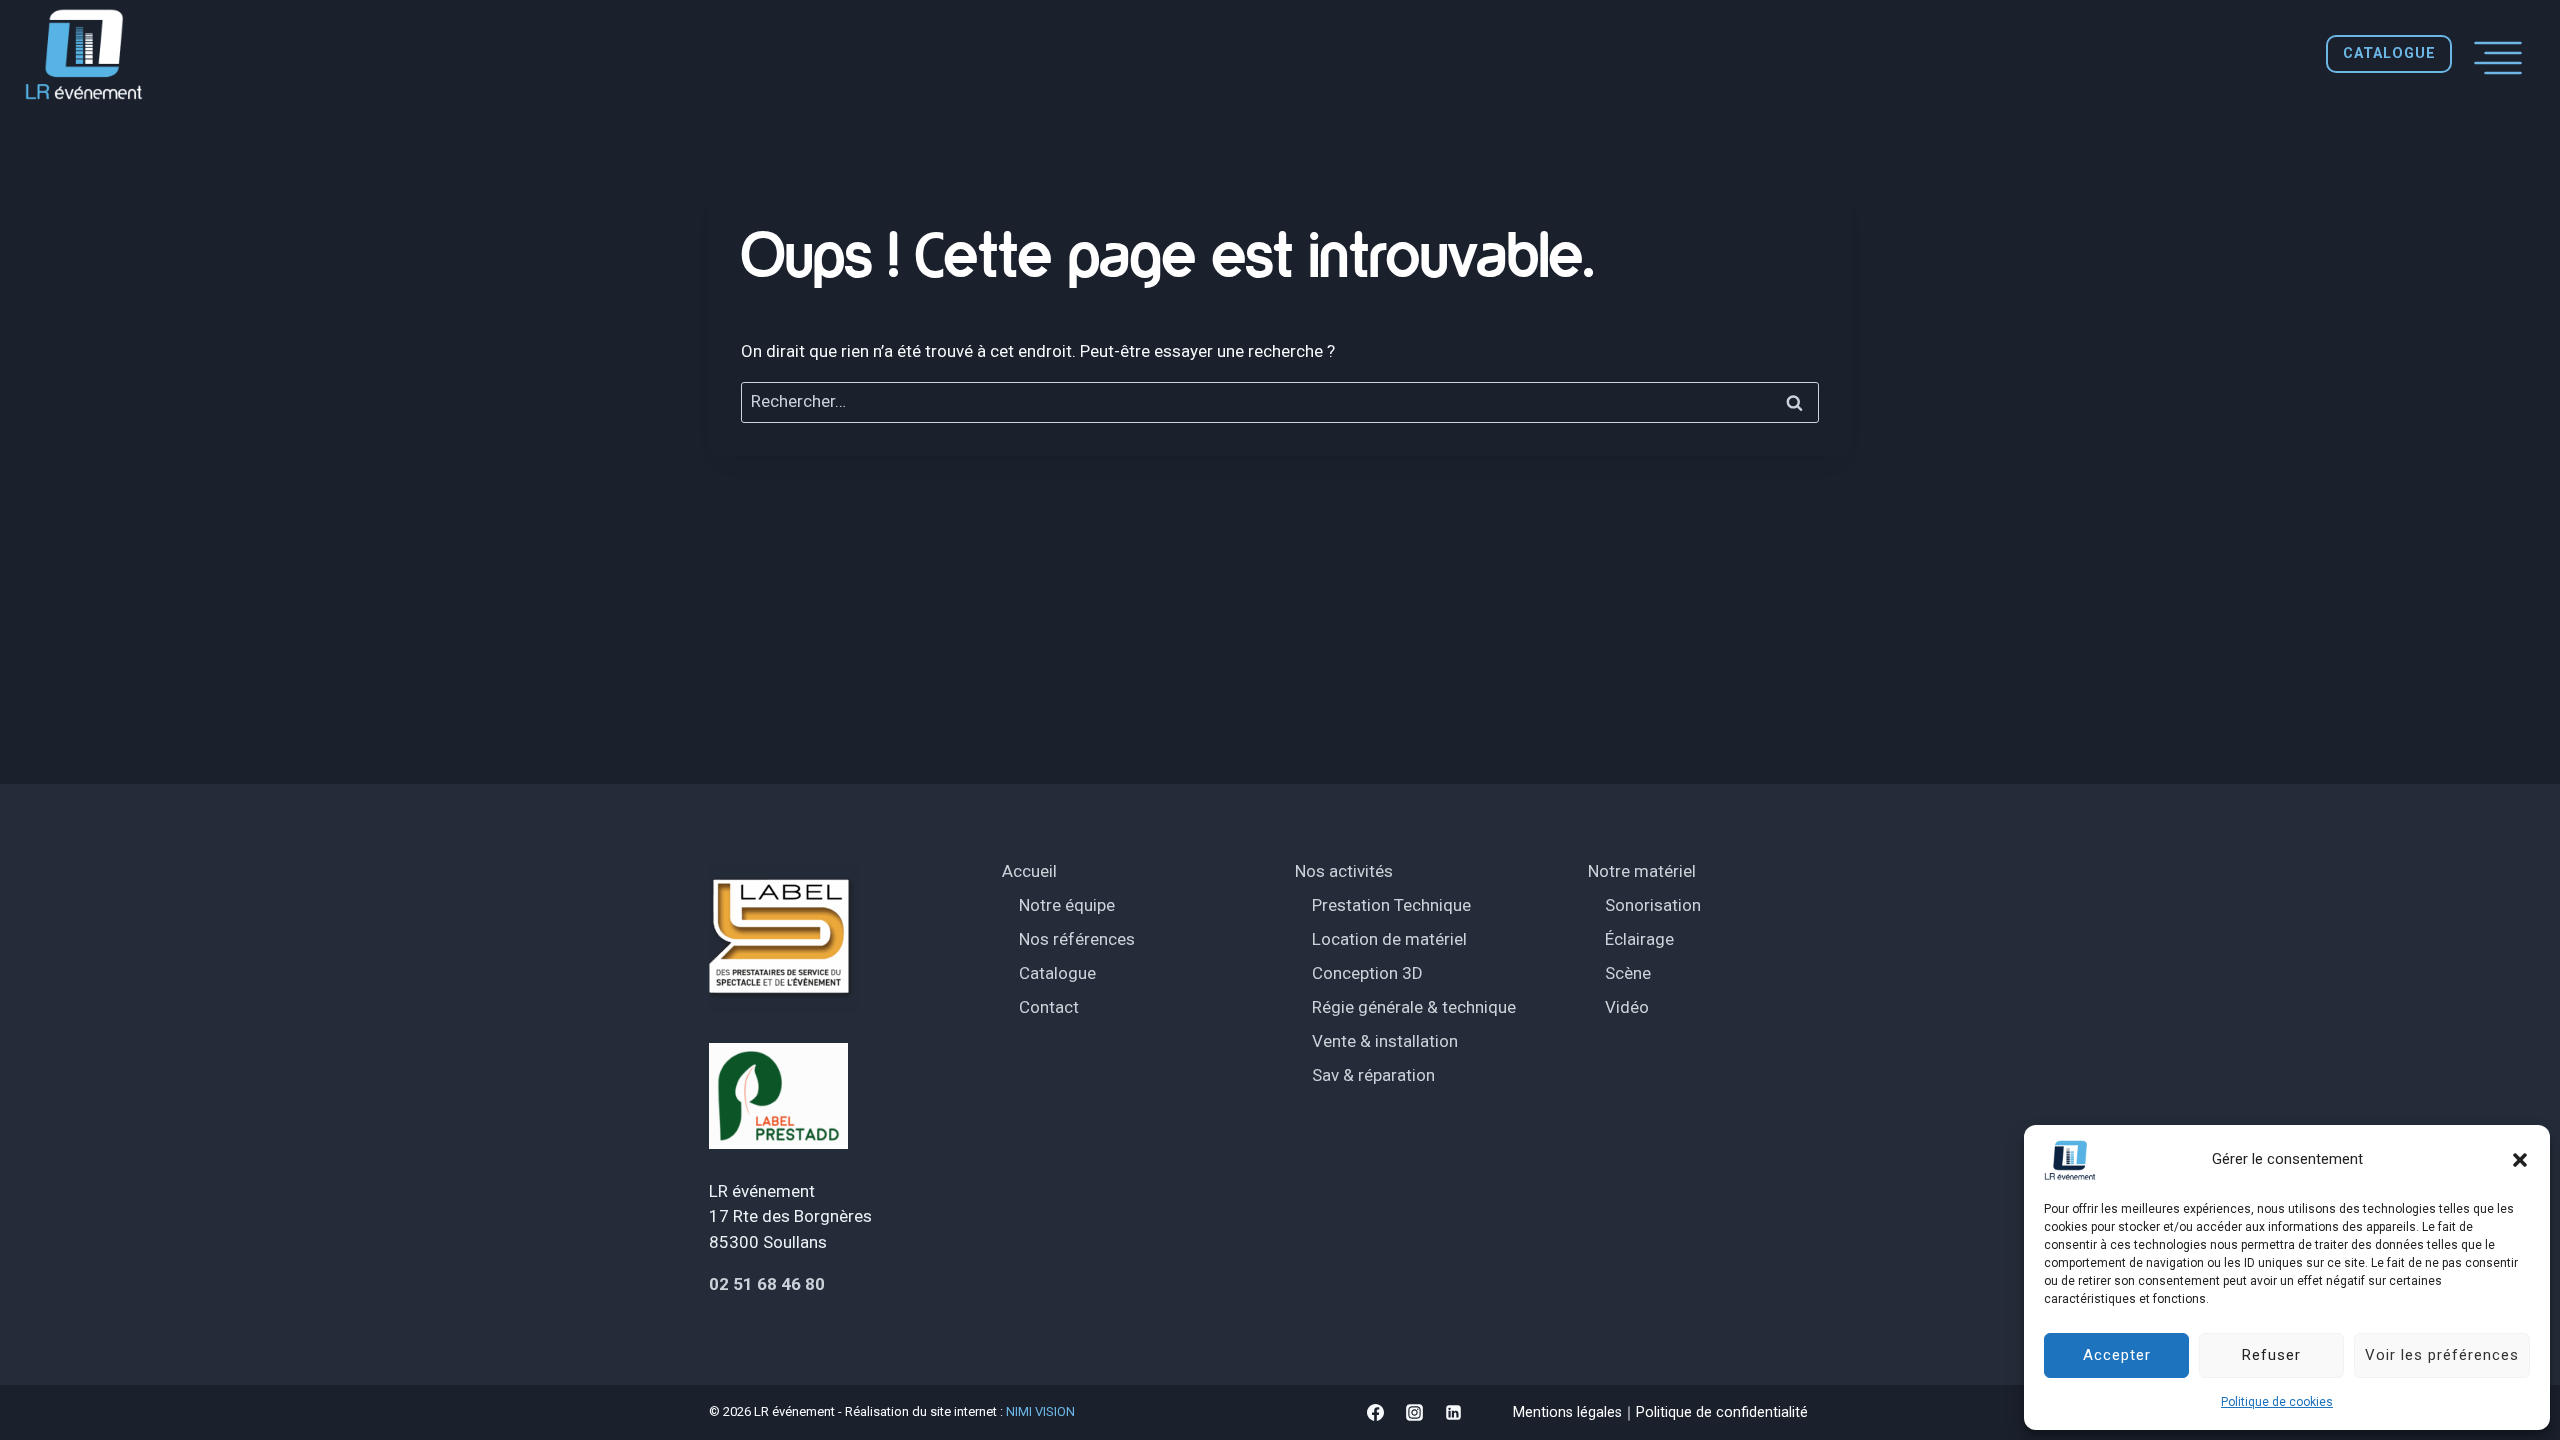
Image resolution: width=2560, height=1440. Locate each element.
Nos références (1077, 939)
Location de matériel (1389, 939)
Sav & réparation (1373, 1075)
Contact (1049, 1007)
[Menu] (2498, 54)
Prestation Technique (1391, 905)
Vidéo (1627, 1007)
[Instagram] (1414, 1413)
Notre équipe (1067, 905)
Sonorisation (1653, 905)
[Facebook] (1375, 1413)
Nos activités (1344, 871)
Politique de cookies (2277, 1402)
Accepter (2117, 1355)
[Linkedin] (1453, 1413)
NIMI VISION (1040, 1411)
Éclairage (1639, 939)
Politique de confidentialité (1722, 1412)
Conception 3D (1367, 973)
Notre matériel (1642, 871)
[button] (2520, 1160)
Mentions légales (1567, 1412)
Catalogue (1057, 973)
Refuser (2271, 1355)
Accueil (1029, 871)
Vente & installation (1385, 1041)
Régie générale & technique (1414, 1007)
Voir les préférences (2442, 1355)
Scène (1628, 973)
